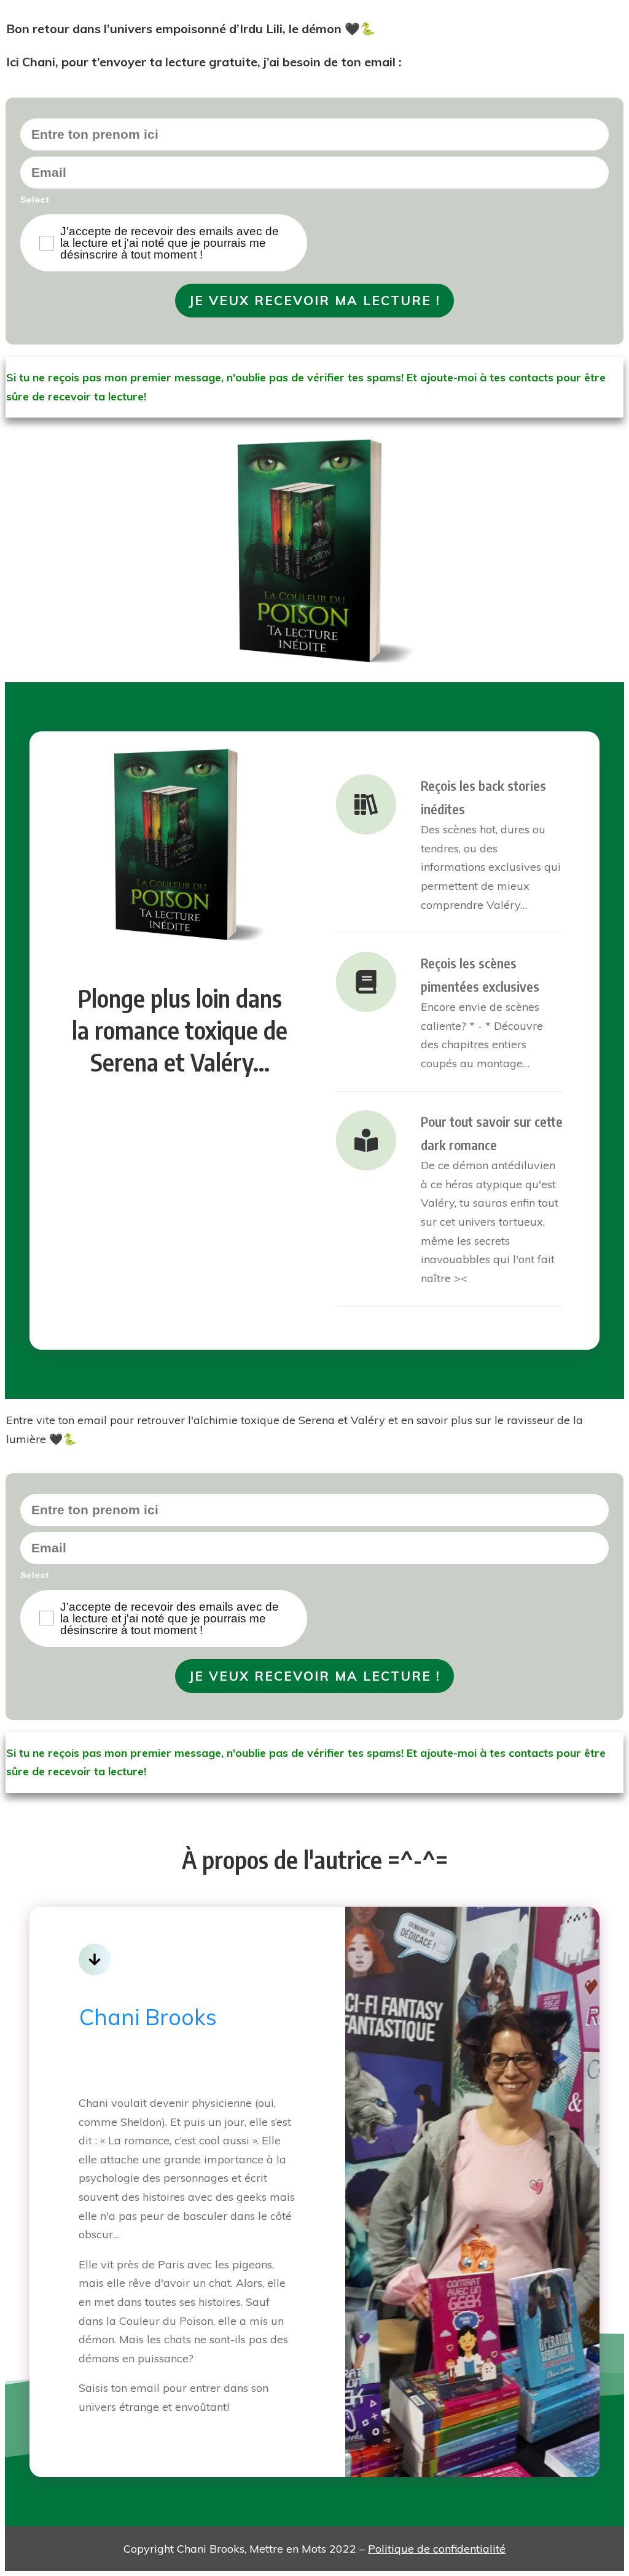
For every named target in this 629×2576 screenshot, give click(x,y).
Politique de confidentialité (437, 2549)
